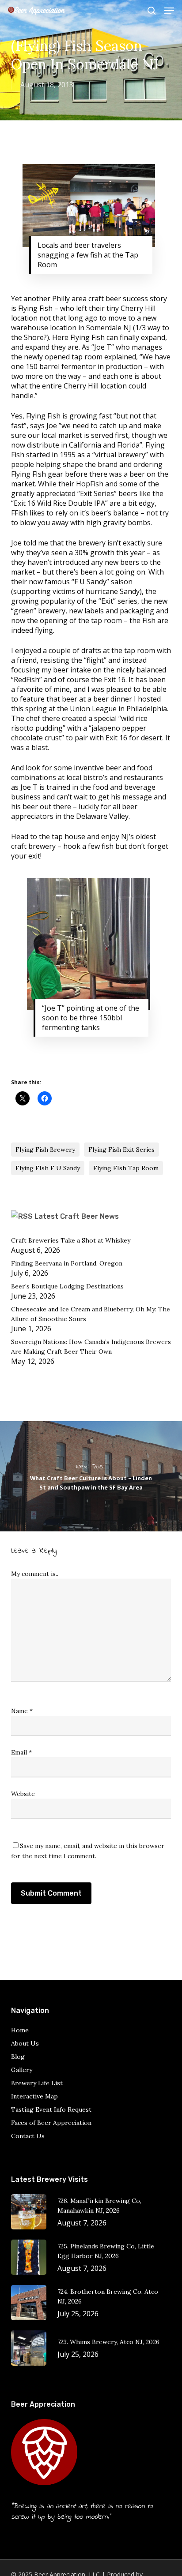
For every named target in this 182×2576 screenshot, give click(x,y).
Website (23, 1794)
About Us (25, 2043)
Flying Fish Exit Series (121, 1150)
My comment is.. (35, 1574)
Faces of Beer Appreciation (51, 2123)
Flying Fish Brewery (45, 1150)
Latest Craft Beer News (77, 1216)
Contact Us (28, 2136)
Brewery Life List (37, 2083)
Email (21, 1752)
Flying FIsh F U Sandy (48, 1168)
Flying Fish (35, 308)
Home (20, 2030)
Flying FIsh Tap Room (126, 1168)
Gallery (22, 2070)
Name (22, 1711)
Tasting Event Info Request (51, 2109)
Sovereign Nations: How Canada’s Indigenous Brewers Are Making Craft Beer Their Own (91, 1347)
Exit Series (97, 493)
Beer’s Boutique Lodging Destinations (67, 1286)
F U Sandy (90, 582)
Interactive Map (34, 2096)
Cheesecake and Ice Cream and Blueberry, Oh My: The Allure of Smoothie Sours (91, 1314)
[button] (169, 11)
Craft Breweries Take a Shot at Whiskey (71, 1240)
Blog (18, 2057)
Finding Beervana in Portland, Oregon (67, 1263)
